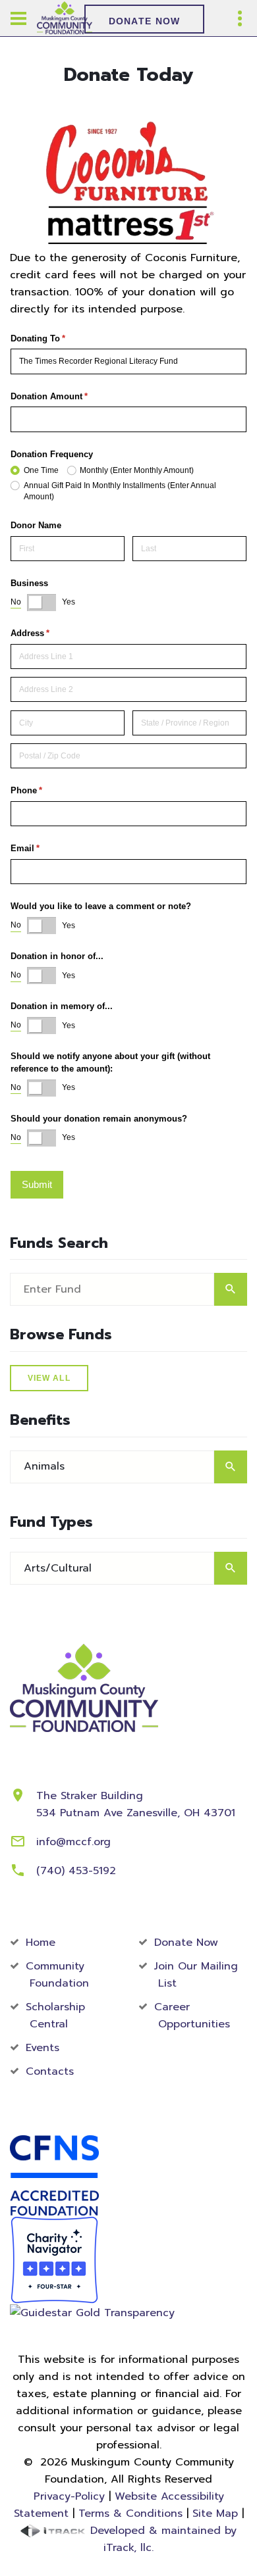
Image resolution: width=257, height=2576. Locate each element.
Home (41, 1943)
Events (43, 2048)
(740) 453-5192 (76, 1871)
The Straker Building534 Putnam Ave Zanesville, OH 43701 (136, 1804)
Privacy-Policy (69, 2496)
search (231, 1289)
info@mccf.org (73, 1842)
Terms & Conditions (130, 2514)
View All (49, 1378)
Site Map (215, 2514)
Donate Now (145, 21)
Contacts (50, 2071)
